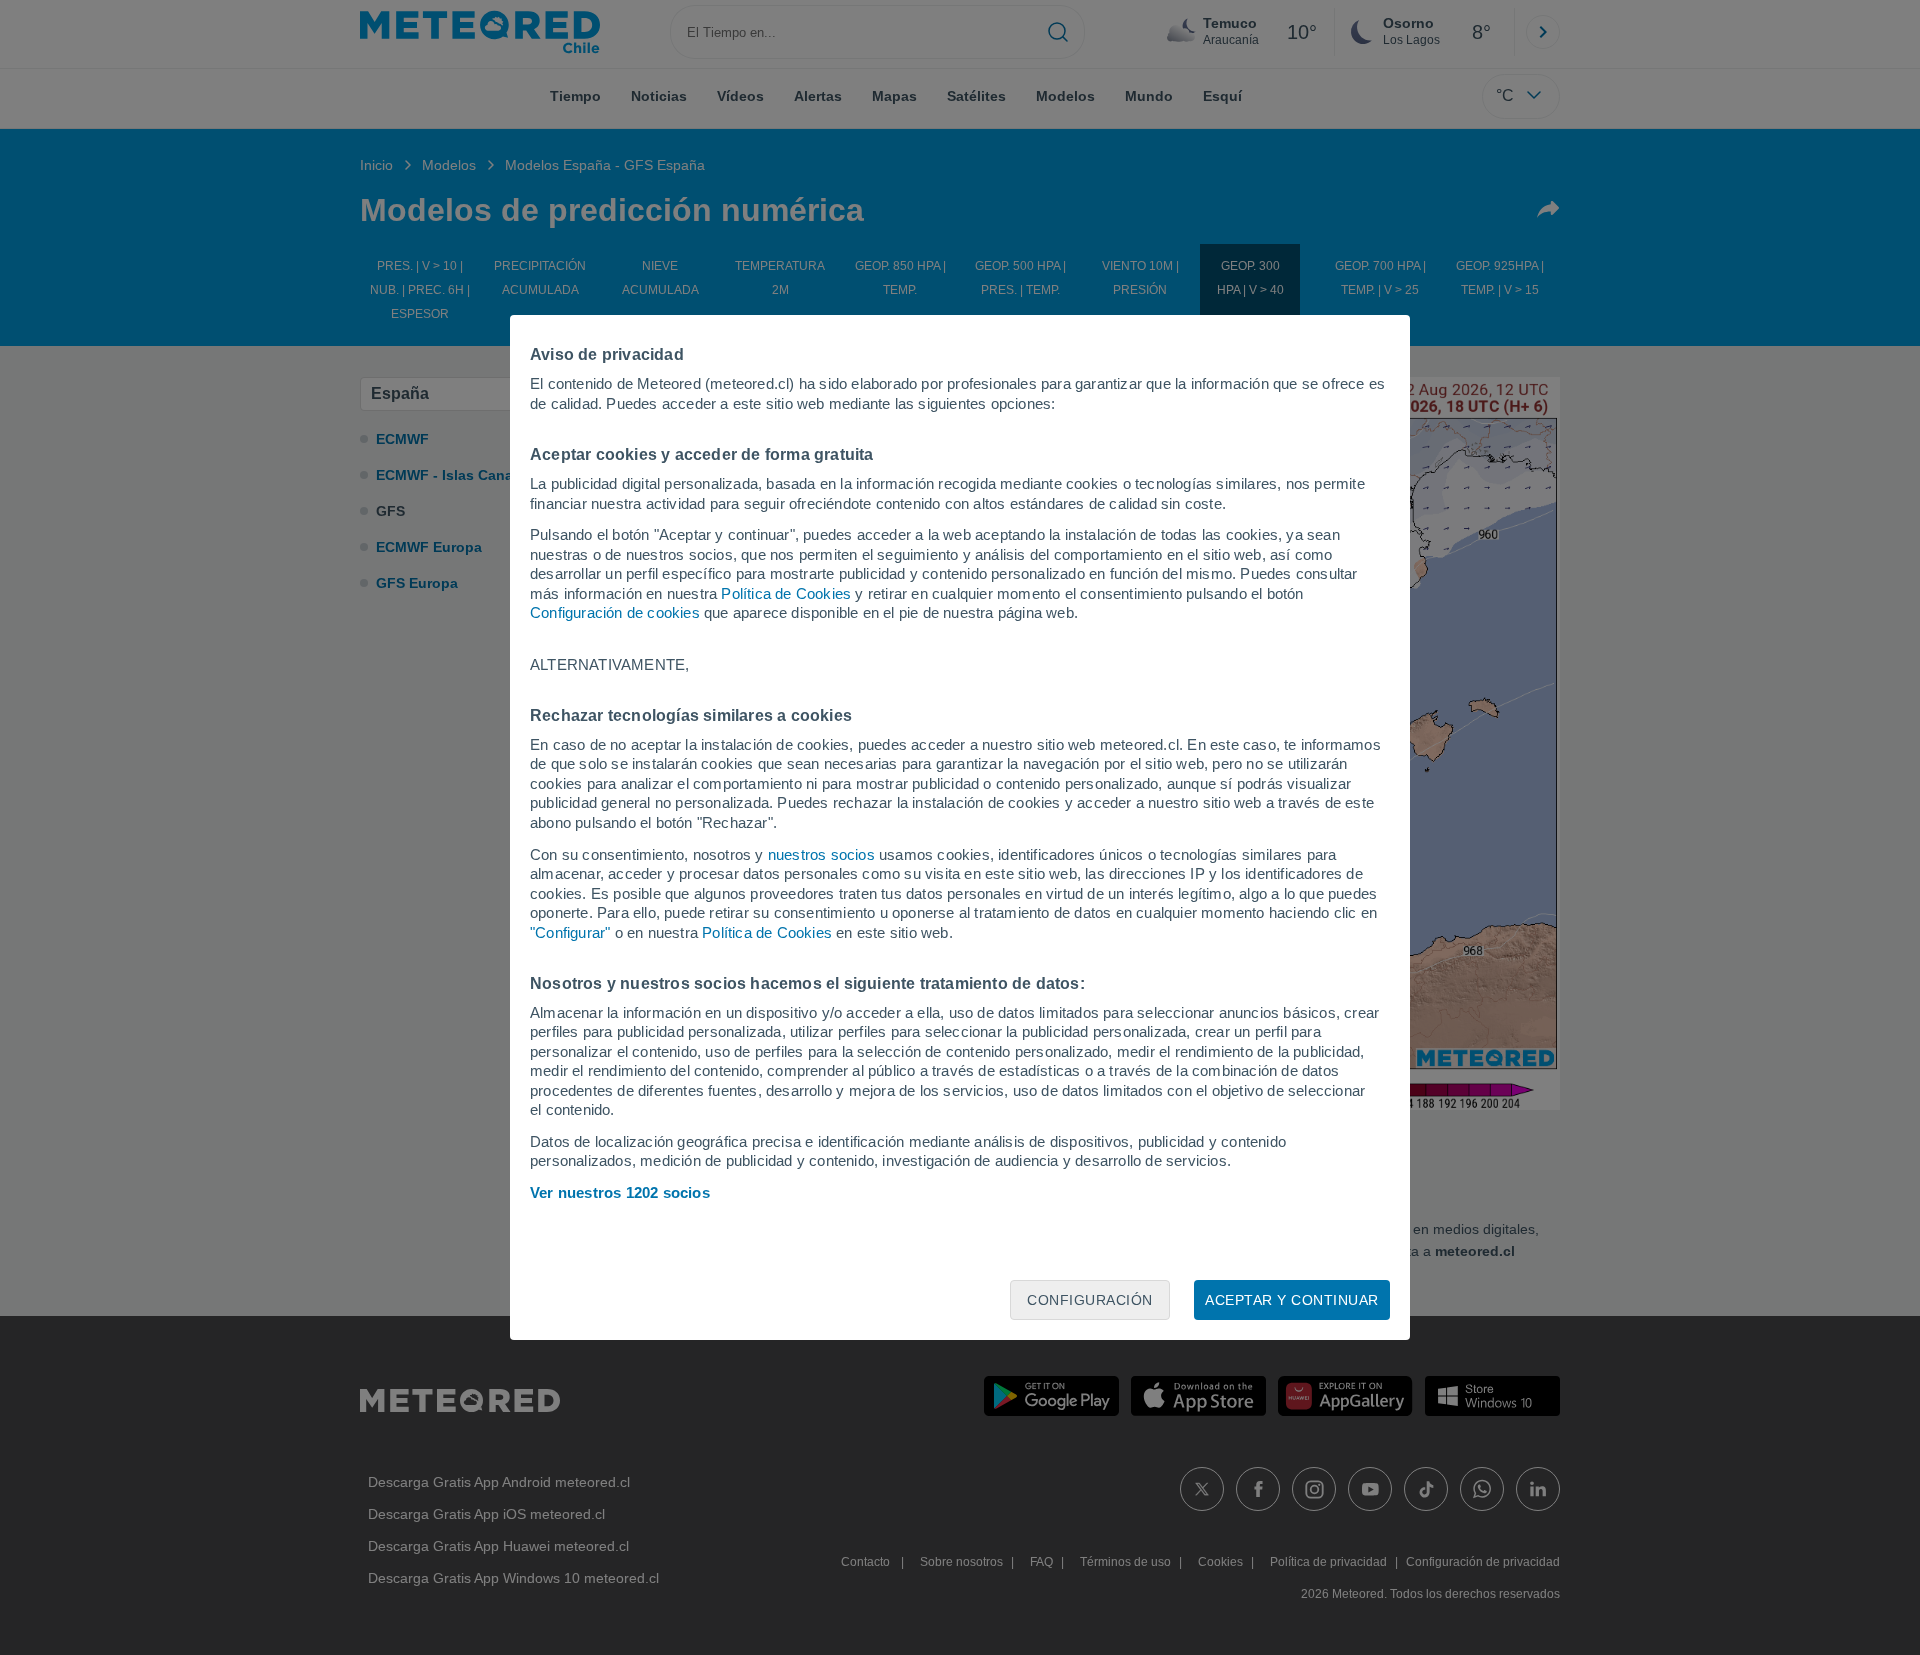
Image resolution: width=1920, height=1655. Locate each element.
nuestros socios (821, 854)
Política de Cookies (786, 593)
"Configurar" (570, 932)
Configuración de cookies (615, 612)
